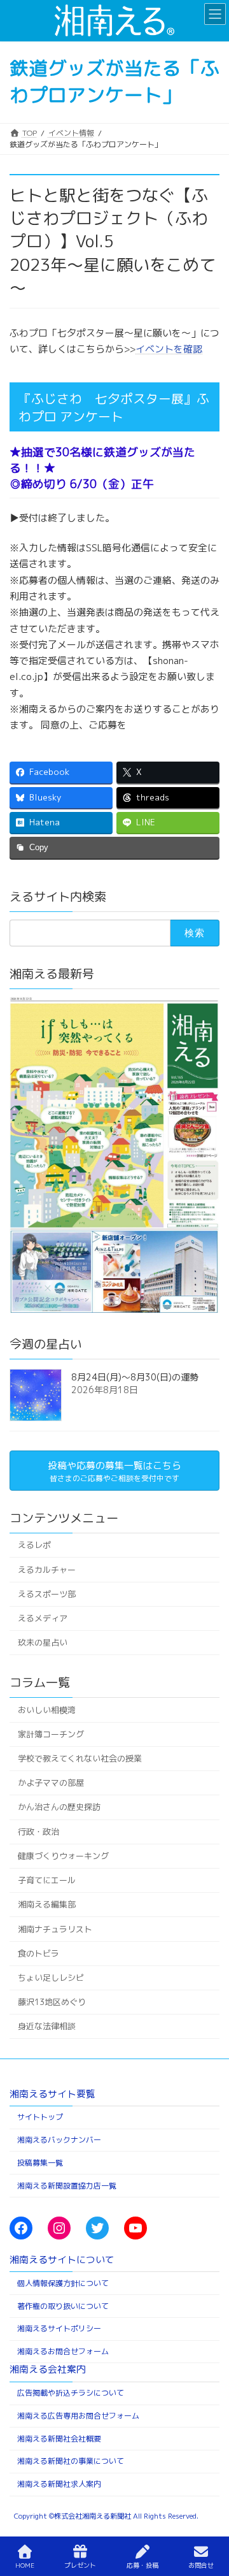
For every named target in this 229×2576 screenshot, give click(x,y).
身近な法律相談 (47, 2027)
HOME (25, 2565)
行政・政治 (38, 1832)
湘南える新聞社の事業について (71, 2461)
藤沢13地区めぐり (52, 2002)
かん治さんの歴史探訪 (59, 1807)
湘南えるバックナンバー (59, 2140)
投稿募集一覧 (40, 2162)
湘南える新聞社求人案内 (59, 2484)
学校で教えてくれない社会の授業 (80, 1758)
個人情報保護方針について (63, 2283)
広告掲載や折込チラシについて (71, 2393)
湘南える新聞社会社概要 (59, 2438)
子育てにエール (47, 1880)
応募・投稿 (142, 2565)
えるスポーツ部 (47, 1594)
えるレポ (34, 1545)
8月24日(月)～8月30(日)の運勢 (135, 1377)
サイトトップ (40, 2117)
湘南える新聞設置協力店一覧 (67, 2185)
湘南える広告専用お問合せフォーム (78, 2415)
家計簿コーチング (51, 1734)
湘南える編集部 (47, 1905)
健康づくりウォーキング (63, 1856)
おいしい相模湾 (47, 1710)
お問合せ (201, 2565)
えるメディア (43, 1618)
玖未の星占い (43, 1643)
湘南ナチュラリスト (55, 1929)
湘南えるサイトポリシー (59, 2328)
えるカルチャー (47, 1570)
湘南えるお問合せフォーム (63, 2351)
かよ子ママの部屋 (51, 1783)
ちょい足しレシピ (51, 1978)
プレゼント (80, 2565)
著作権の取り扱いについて (63, 2305)
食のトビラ (38, 1953)
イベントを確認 (169, 349)
